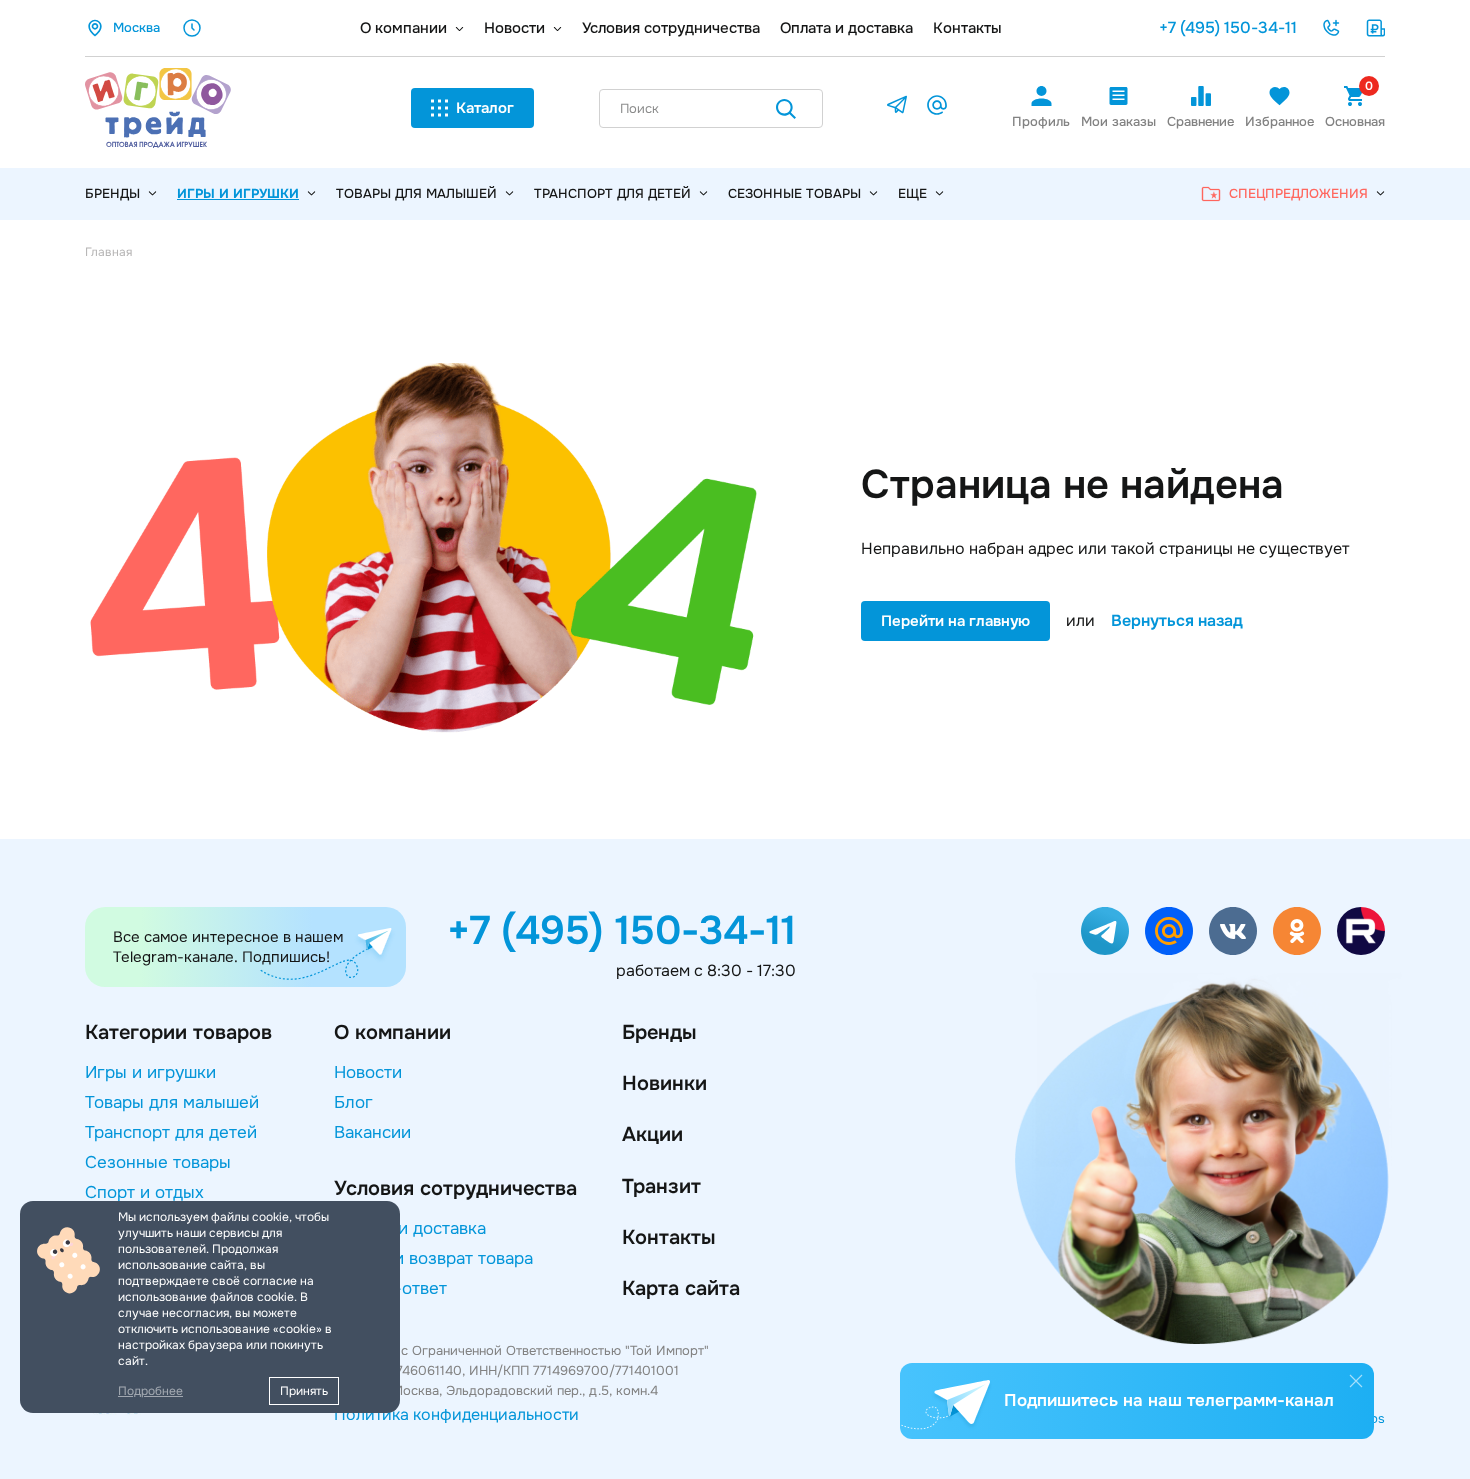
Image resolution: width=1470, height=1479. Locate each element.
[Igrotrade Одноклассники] (1297, 931)
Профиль (1041, 121)
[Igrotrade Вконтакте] (1233, 931)
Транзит (661, 1186)
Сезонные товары (794, 193)
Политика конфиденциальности (456, 1414)
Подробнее (150, 1391)
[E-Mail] (937, 108)
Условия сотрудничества (671, 28)
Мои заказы (1118, 121)
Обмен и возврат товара (433, 1258)
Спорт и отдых (144, 1192)
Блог (353, 1102)
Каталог (485, 108)
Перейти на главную (955, 621)
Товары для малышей (416, 193)
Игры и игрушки (238, 193)
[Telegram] (897, 108)
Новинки (664, 1083)
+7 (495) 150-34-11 (1228, 27)
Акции (652, 1134)
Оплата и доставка (846, 28)
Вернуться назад (1177, 621)
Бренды (659, 1032)
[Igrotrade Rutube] (1361, 931)
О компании (403, 28)
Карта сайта (681, 1288)
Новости (514, 28)
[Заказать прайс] (1375, 28)
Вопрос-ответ (390, 1288)
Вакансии (372, 1132)
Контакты (967, 28)
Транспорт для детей (612, 193)
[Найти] (786, 112)
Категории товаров (178, 1032)
